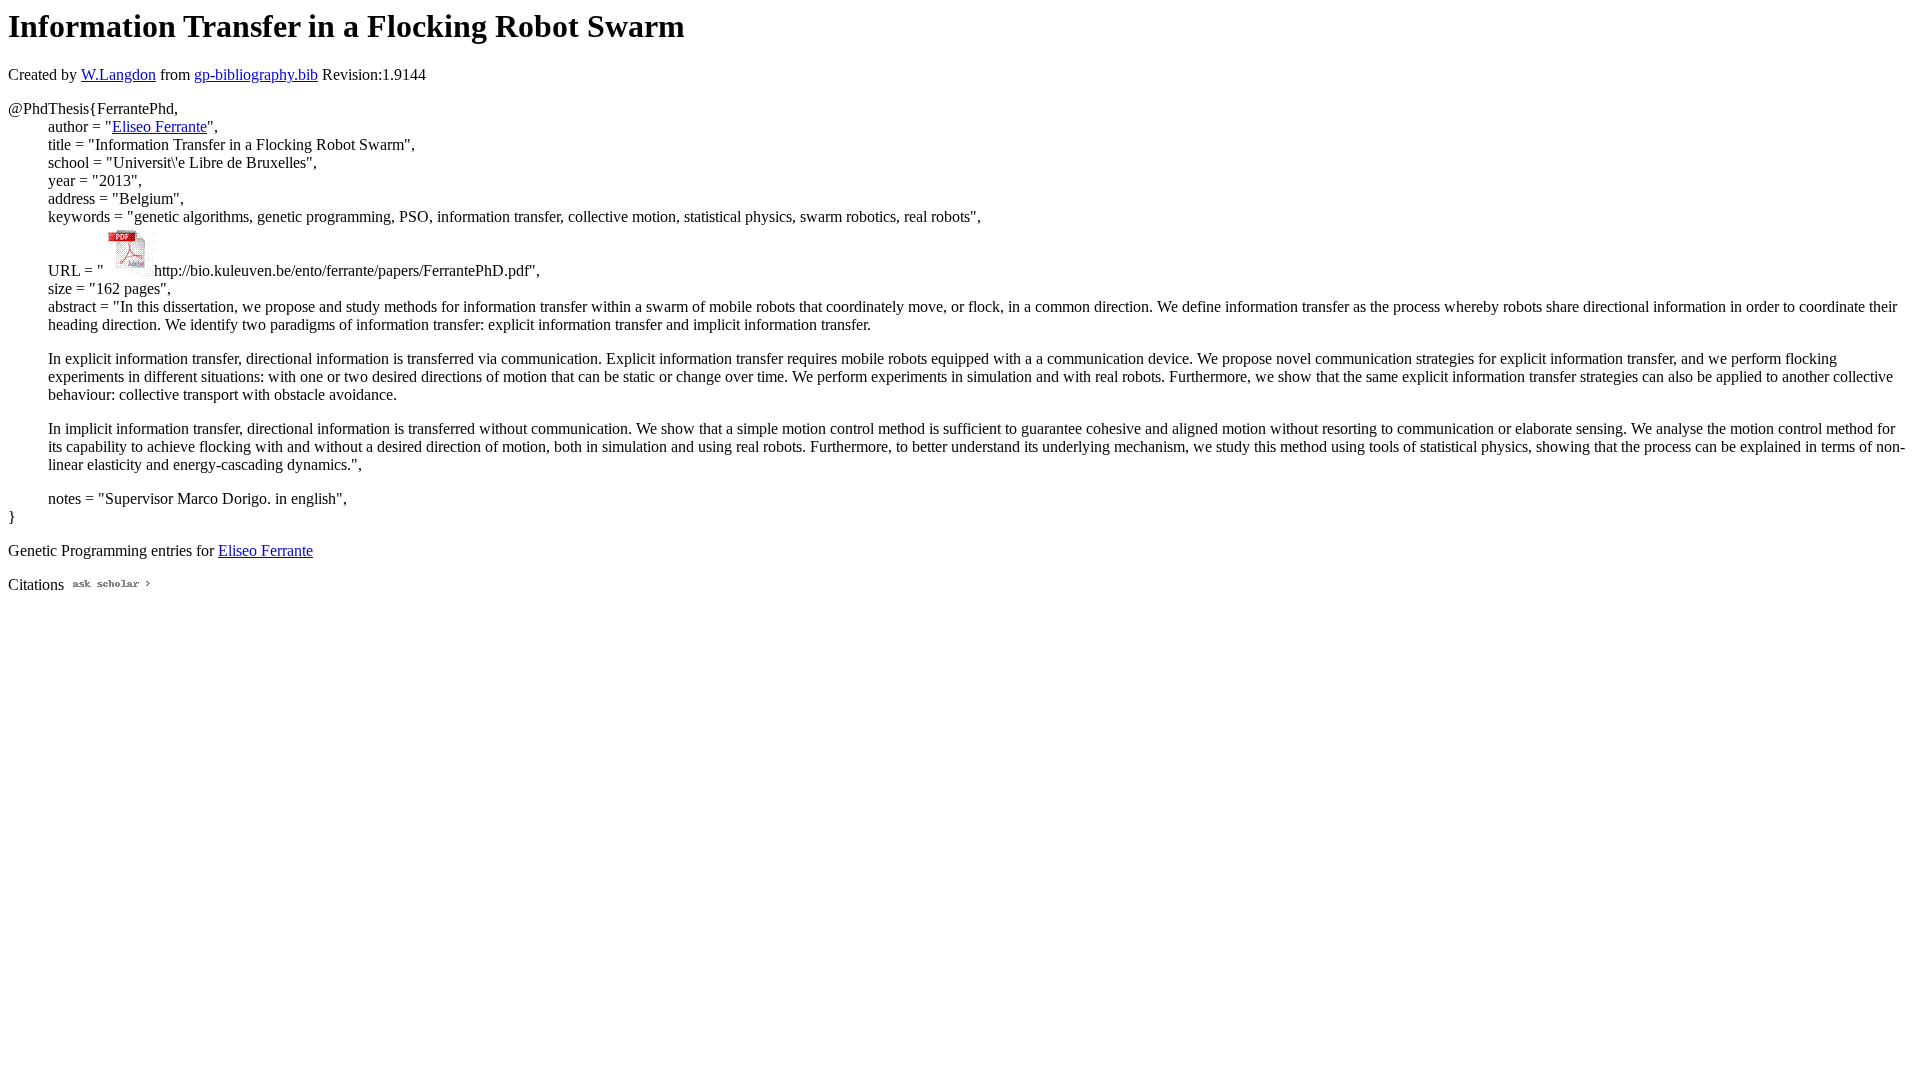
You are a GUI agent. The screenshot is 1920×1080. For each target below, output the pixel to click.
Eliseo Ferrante (159, 126)
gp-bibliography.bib (256, 74)
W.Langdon (118, 74)
